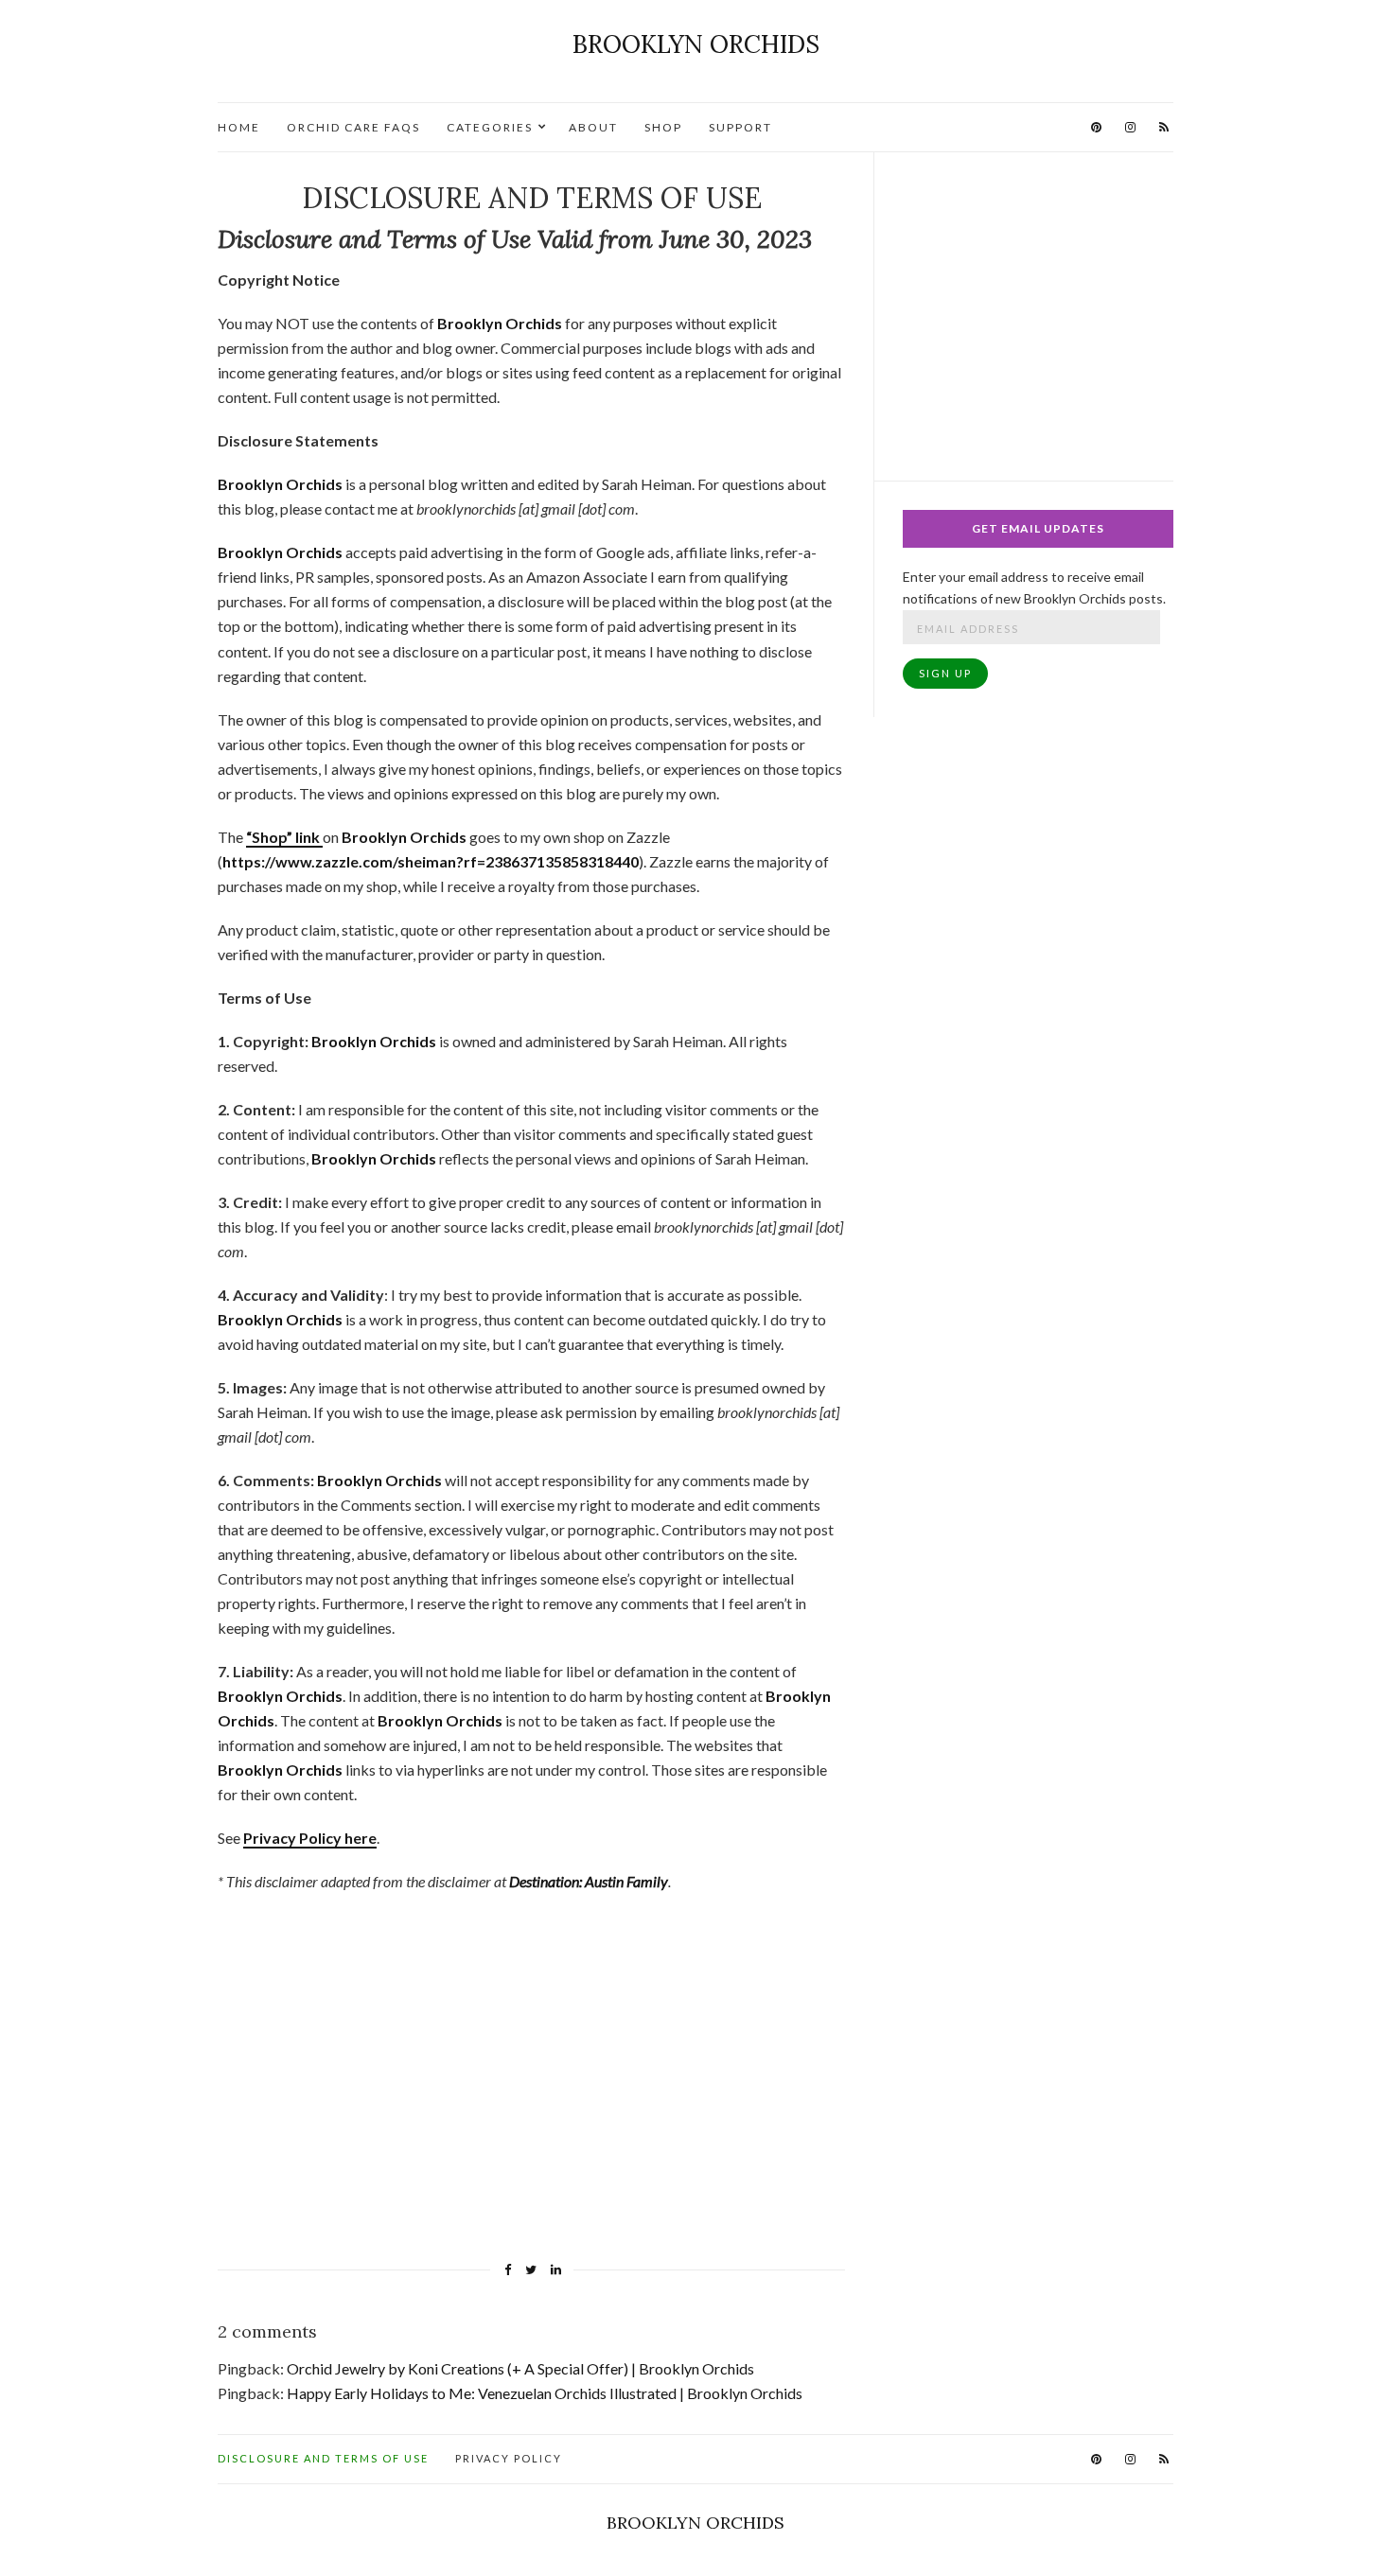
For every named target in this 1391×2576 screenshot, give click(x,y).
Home (239, 127)
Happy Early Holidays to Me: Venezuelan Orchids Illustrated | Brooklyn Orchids (545, 2393)
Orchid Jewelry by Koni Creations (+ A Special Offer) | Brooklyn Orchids (520, 2368)
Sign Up (945, 673)
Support (740, 127)
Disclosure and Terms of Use (323, 2458)
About (593, 127)
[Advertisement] (531, 2089)
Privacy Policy (509, 2458)
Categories (490, 127)
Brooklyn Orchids (696, 44)
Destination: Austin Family (589, 1881)
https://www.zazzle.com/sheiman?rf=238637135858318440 (431, 861)
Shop (663, 127)
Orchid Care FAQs (353, 127)
